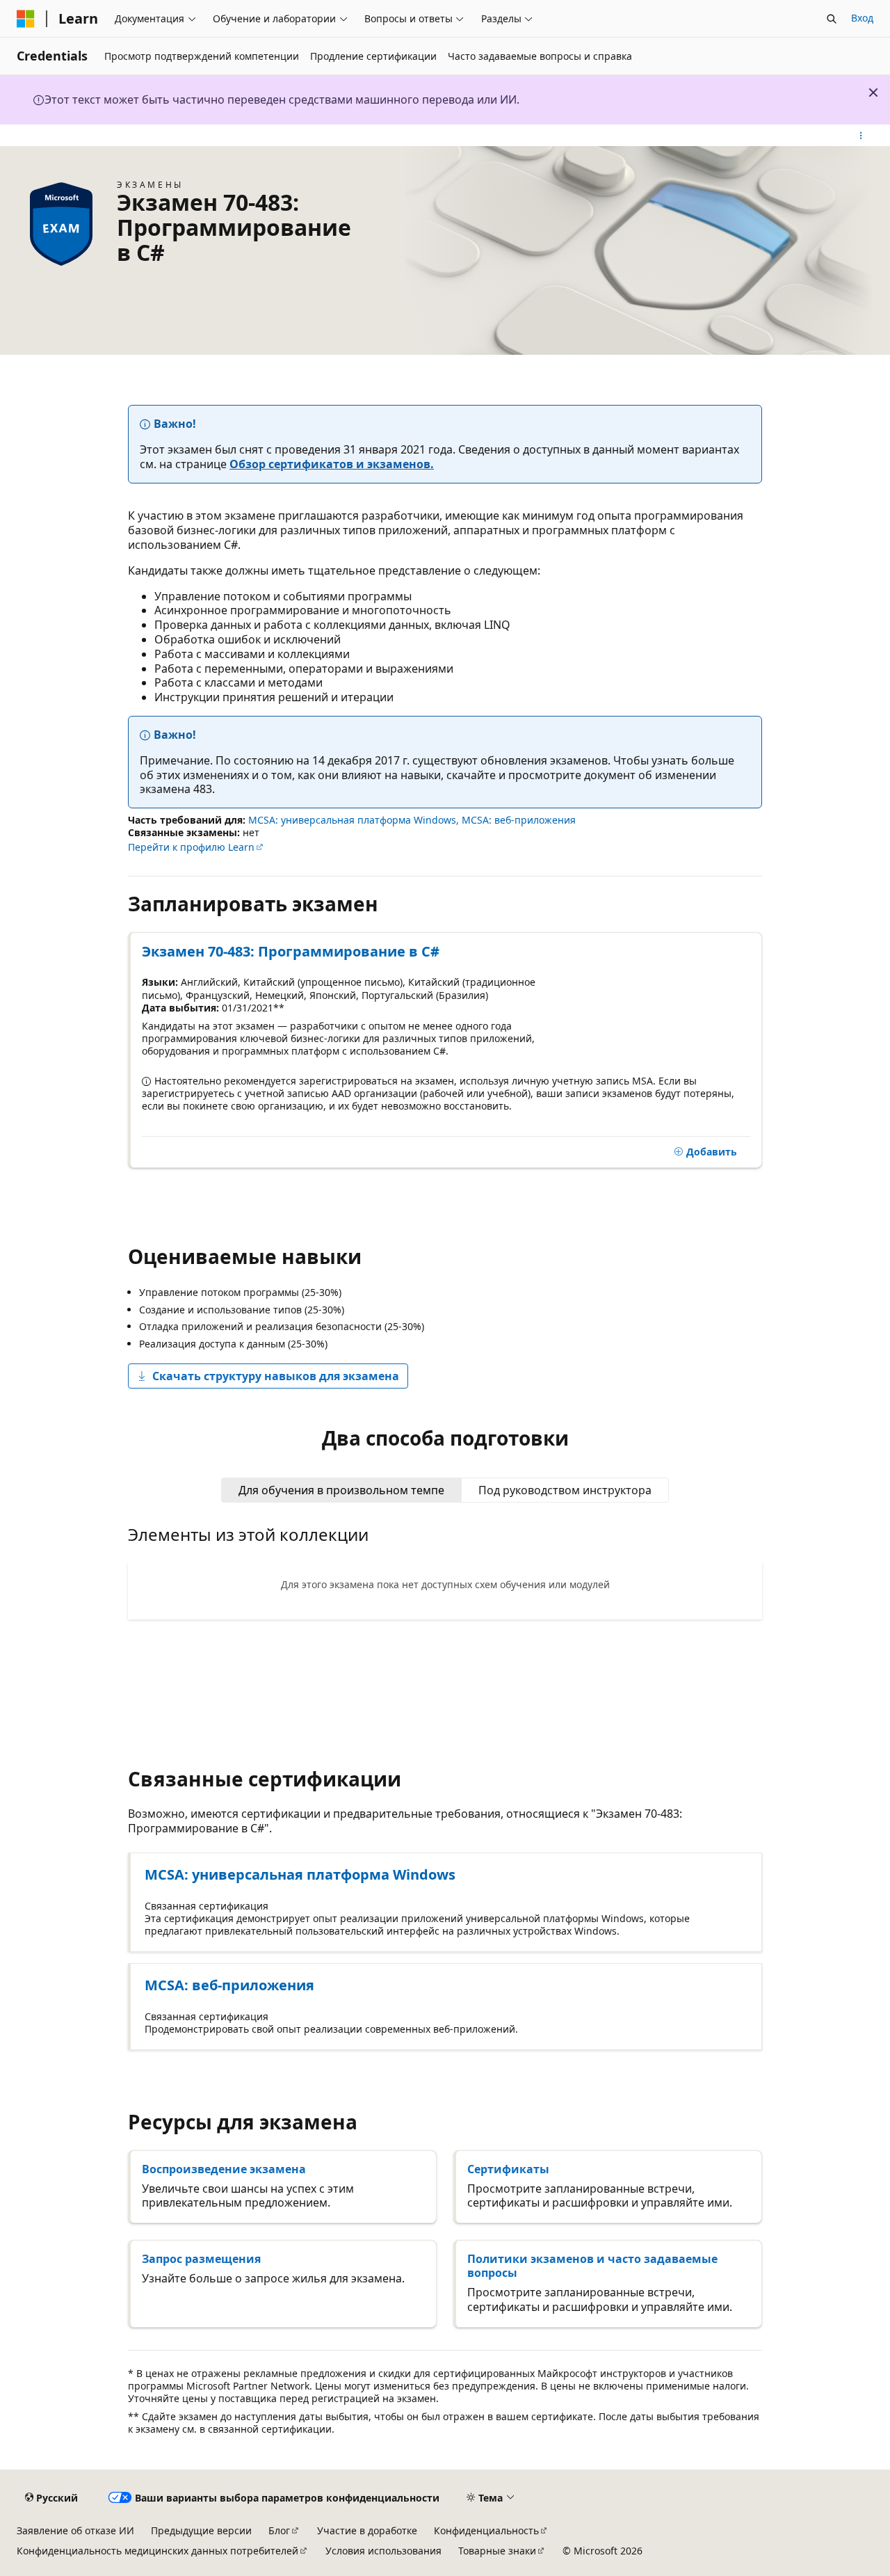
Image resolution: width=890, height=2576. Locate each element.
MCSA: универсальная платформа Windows (352, 820)
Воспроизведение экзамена (224, 2169)
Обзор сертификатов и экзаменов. (332, 464)
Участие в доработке (367, 2530)
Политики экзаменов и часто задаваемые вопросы (592, 2266)
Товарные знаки (497, 2551)
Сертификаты (508, 2169)
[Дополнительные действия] (861, 136)
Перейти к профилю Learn (191, 847)
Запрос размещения (201, 2259)
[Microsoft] (26, 19)
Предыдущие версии (201, 2530)
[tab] (341, 1490)
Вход (862, 18)
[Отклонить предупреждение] (873, 93)
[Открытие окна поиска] (832, 19)
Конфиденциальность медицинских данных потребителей (157, 2551)
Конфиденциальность (486, 2530)
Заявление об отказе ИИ (75, 2530)
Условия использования (383, 2551)
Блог (279, 2530)
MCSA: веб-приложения (519, 820)
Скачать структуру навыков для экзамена (276, 1376)
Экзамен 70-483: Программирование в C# (291, 951)
